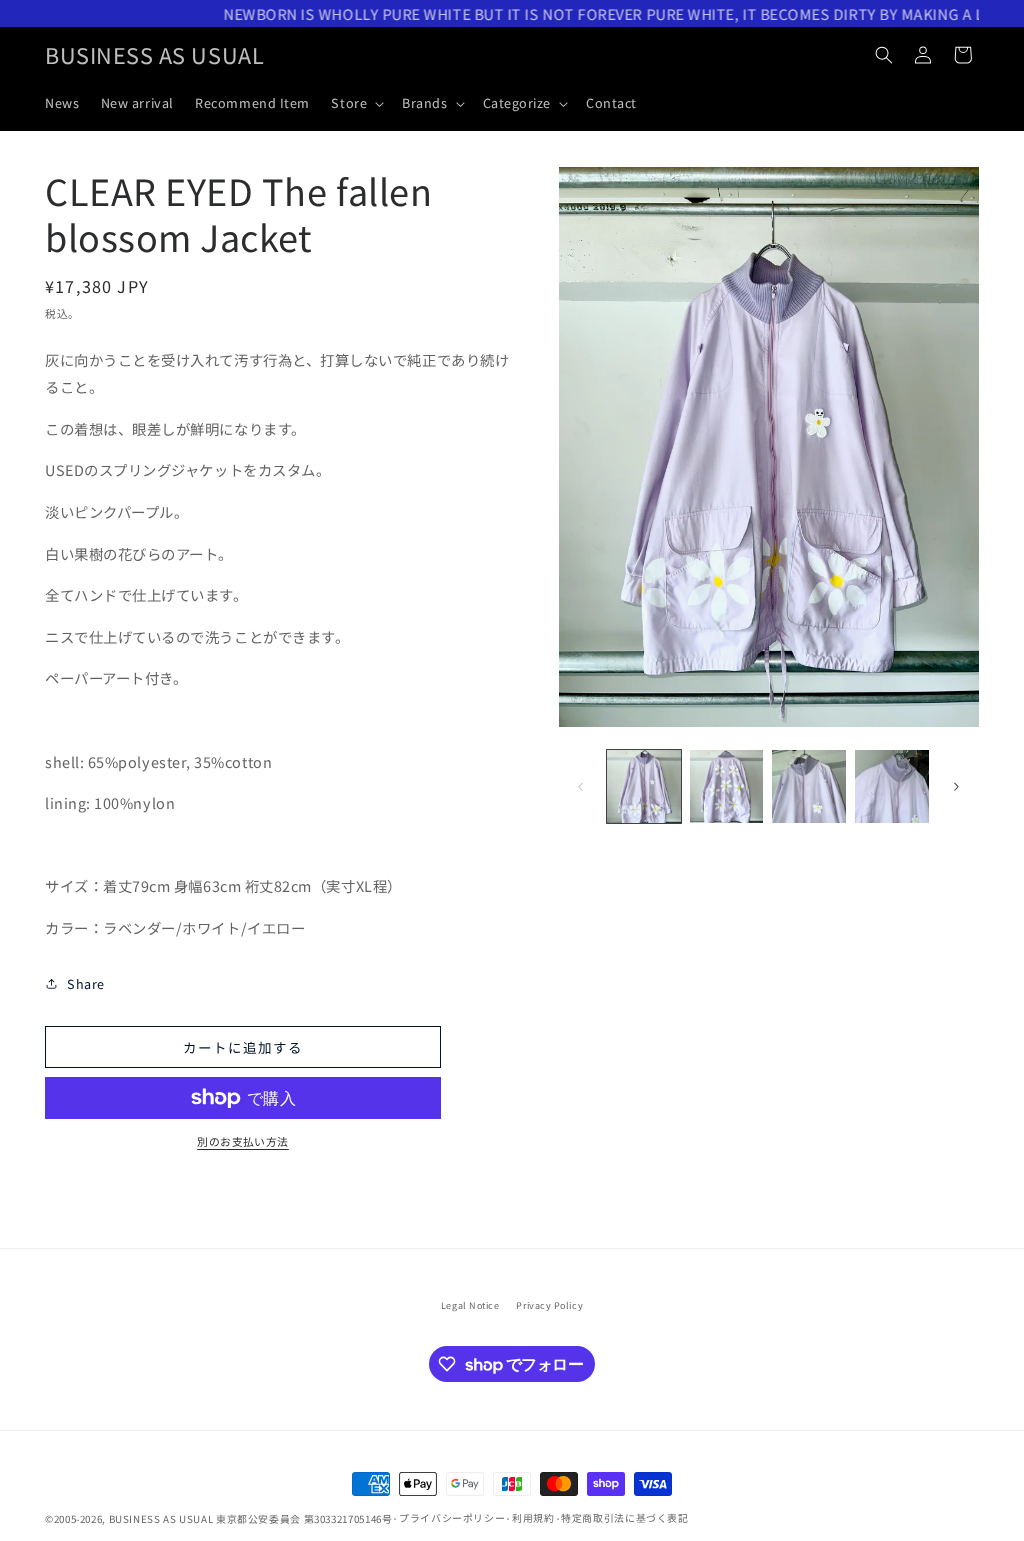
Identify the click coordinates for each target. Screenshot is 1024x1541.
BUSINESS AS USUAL (161, 1519)
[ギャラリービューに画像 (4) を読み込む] (892, 787)
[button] (356, 103)
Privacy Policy (549, 1305)
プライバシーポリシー (452, 1518)
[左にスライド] (581, 786)
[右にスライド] (957, 786)
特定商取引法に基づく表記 (625, 1518)
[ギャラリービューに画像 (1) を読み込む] (644, 787)
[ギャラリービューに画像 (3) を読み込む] (809, 787)
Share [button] (86, 983)
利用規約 (533, 1518)
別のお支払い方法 (243, 1141)
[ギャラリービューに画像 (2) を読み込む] (727, 787)
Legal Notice (470, 1305)
